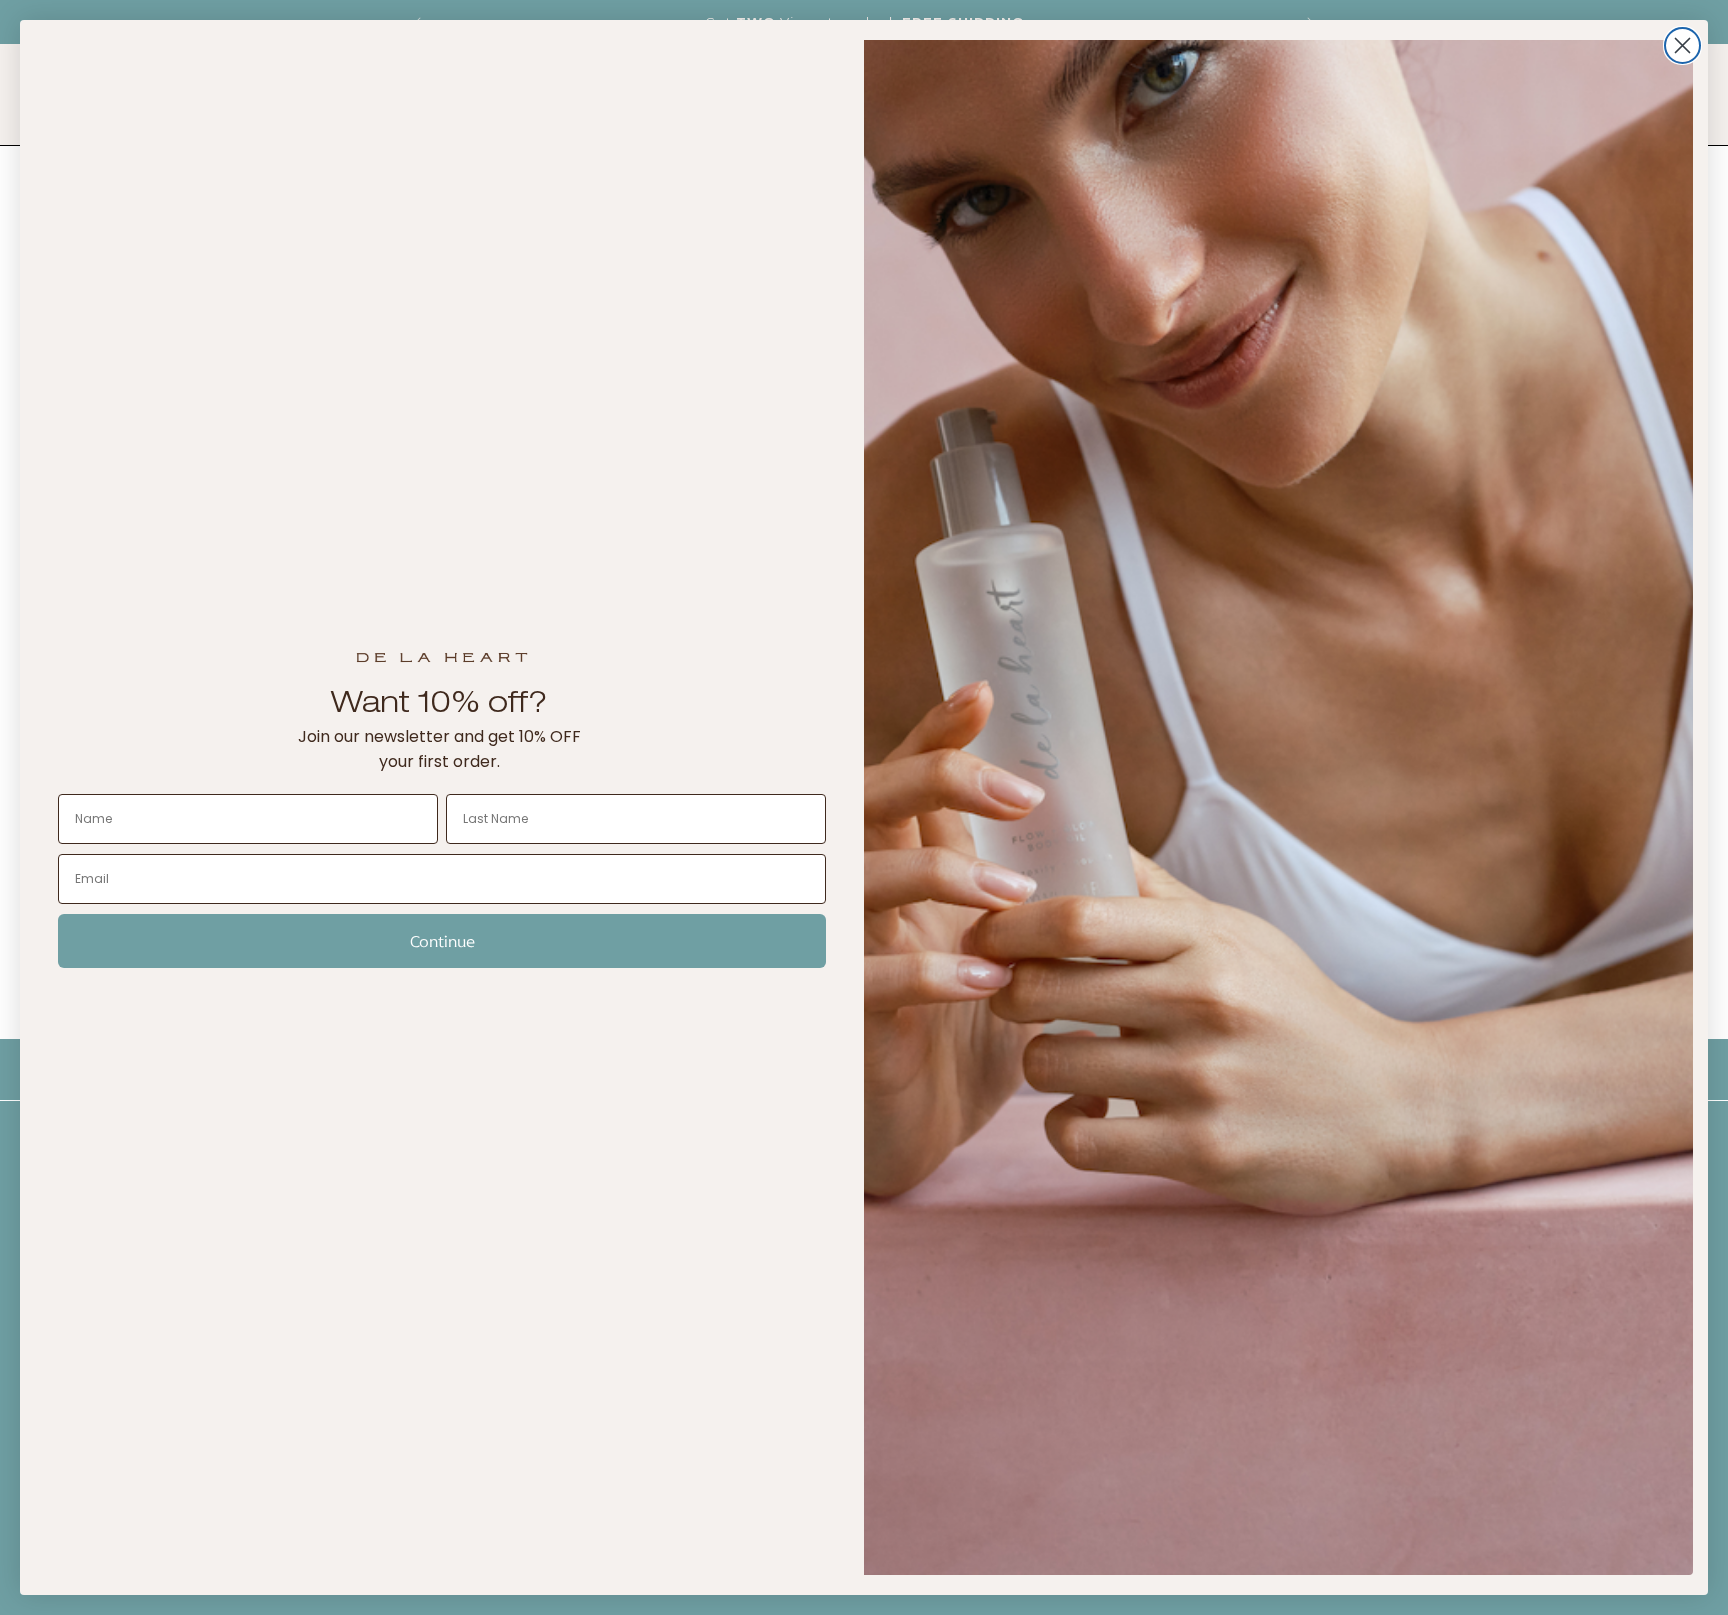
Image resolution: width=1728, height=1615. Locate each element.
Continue (442, 941)
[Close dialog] (1682, 45)
